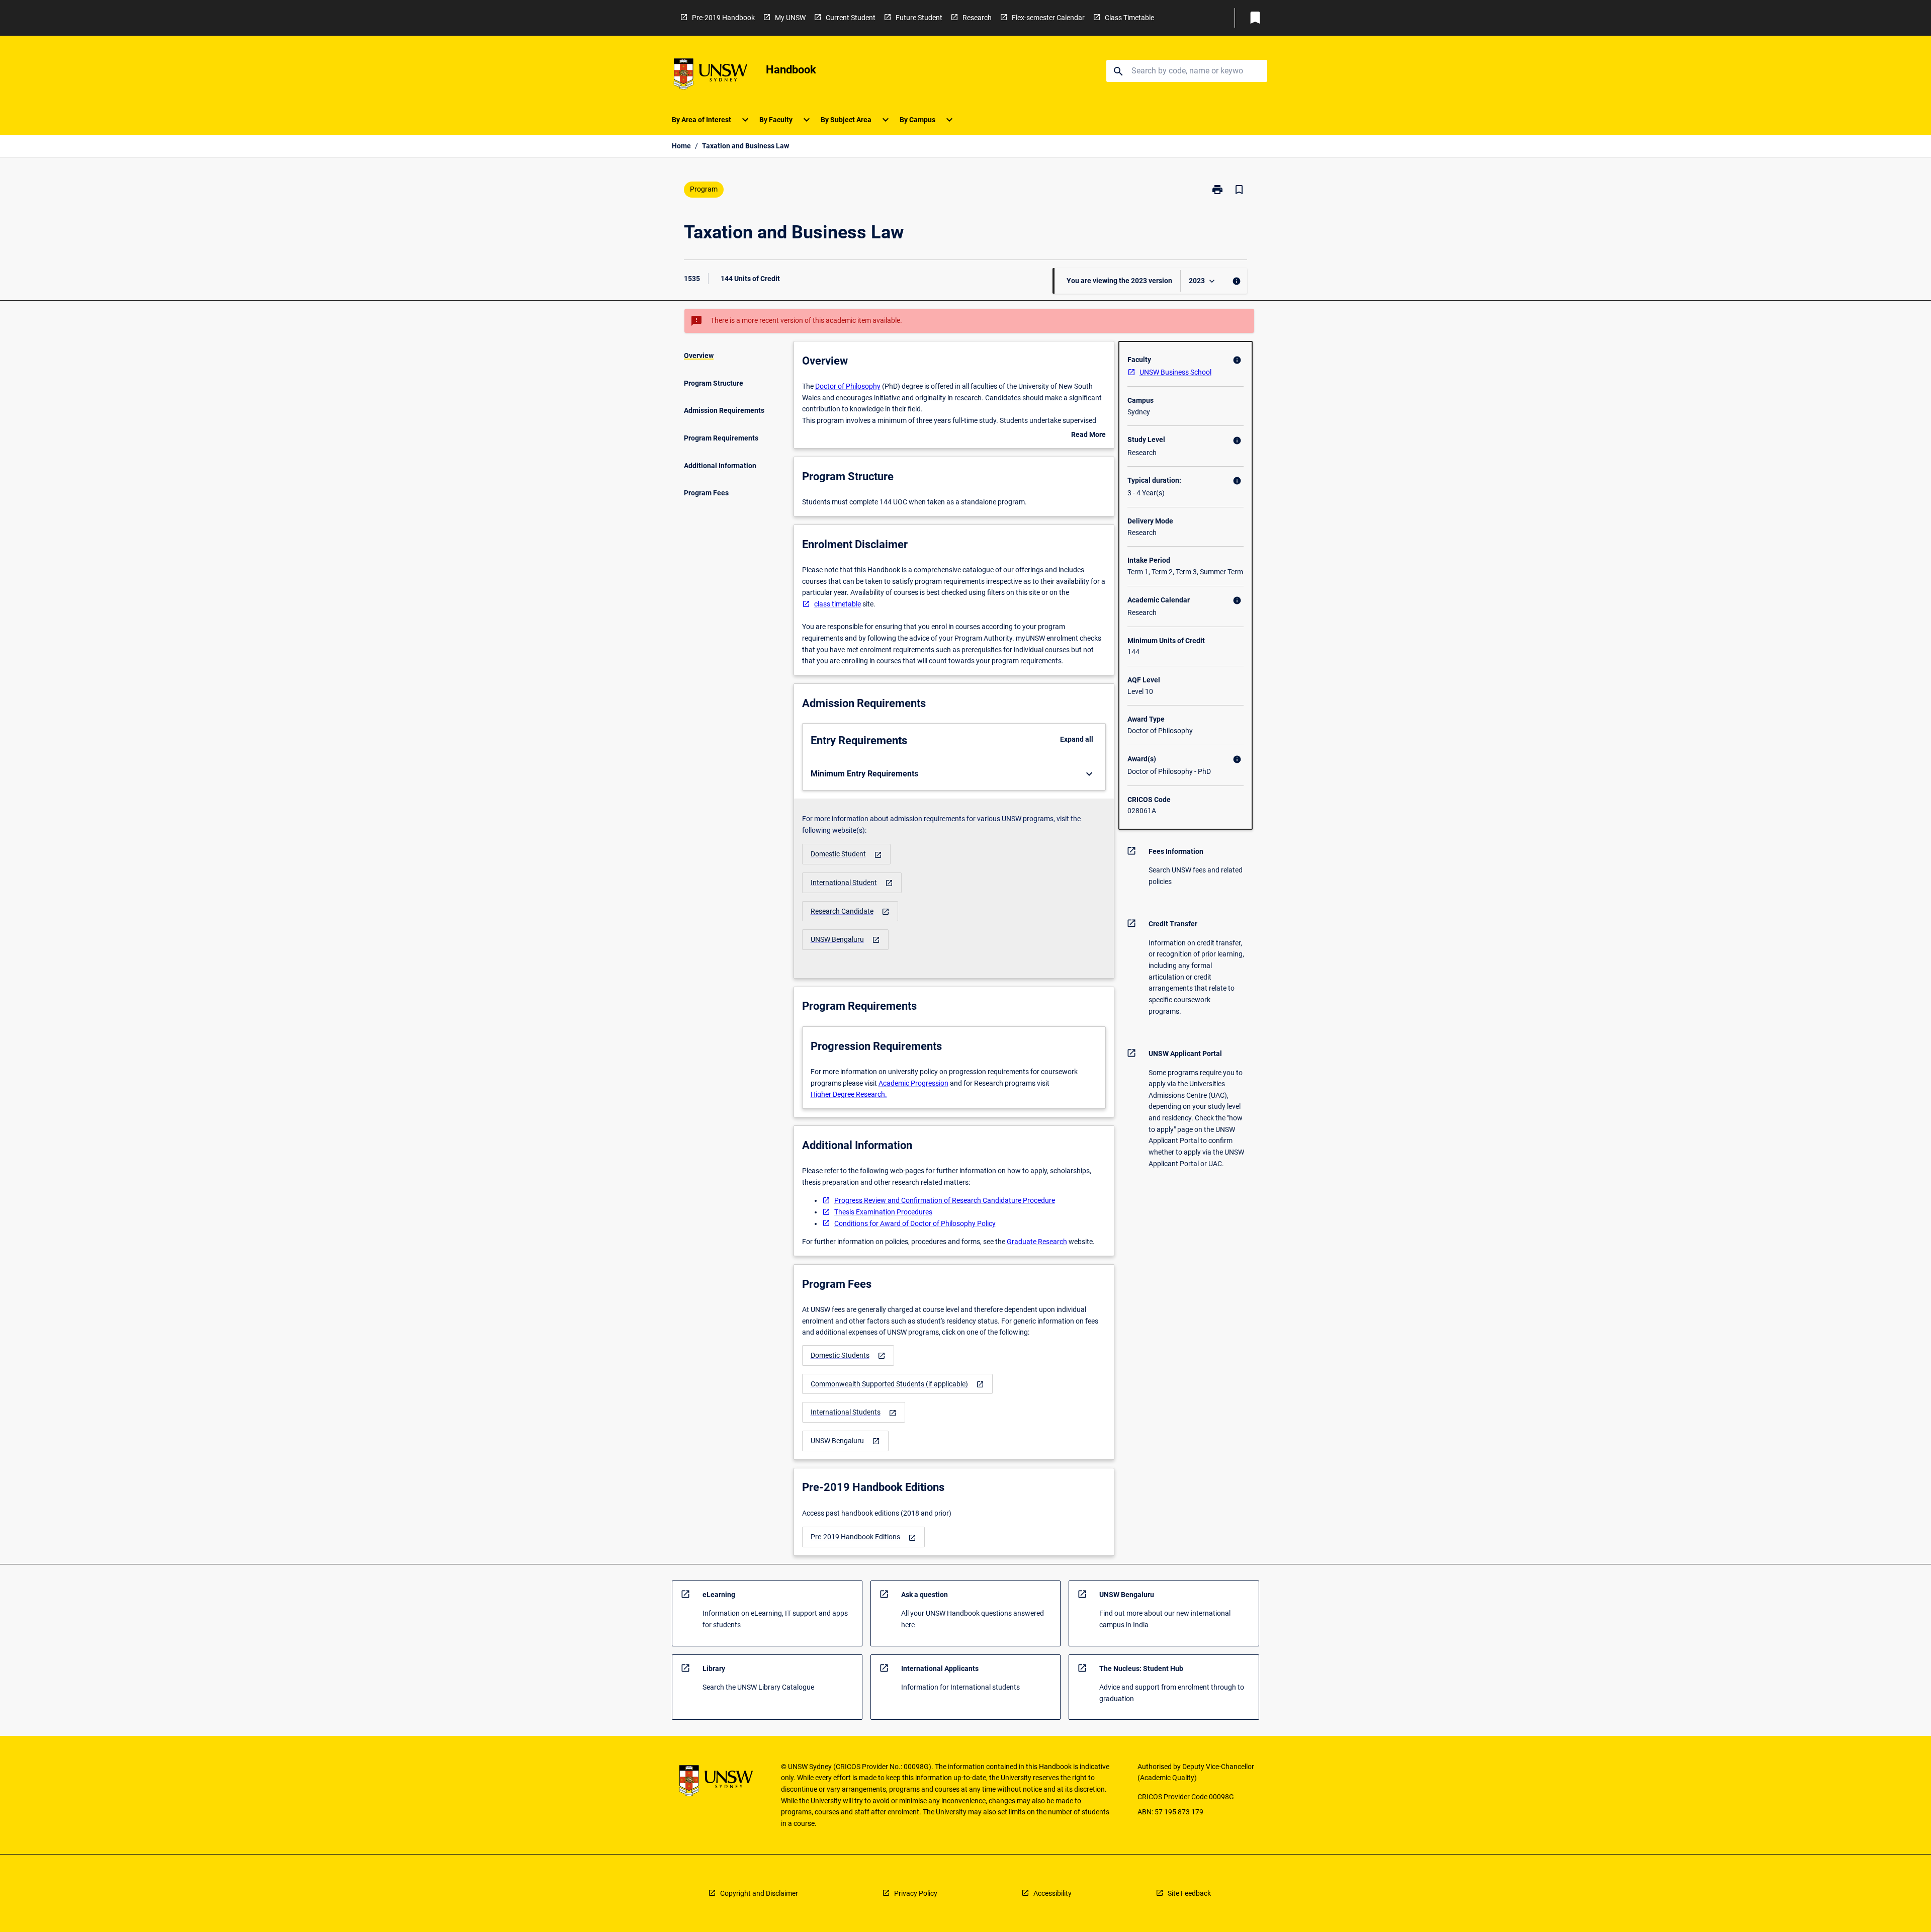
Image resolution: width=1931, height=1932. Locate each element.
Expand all (1077, 739)
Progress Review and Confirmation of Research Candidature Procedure (945, 1200)
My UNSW (790, 18)
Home (681, 146)
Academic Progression (913, 1083)
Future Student (919, 18)
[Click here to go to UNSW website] (711, 76)
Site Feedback (1189, 1893)
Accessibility (1052, 1893)
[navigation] (846, 854)
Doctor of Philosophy (848, 386)
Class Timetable (1129, 18)
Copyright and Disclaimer (759, 1893)
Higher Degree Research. (849, 1094)
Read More (1088, 435)
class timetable (838, 604)
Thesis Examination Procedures (883, 1212)
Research (977, 18)
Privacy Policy (916, 1893)
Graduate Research (1037, 1242)
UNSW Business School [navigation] (1175, 372)
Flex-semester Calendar (1048, 18)
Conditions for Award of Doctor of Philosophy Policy (915, 1223)
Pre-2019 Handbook (723, 18)
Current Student (851, 18)
